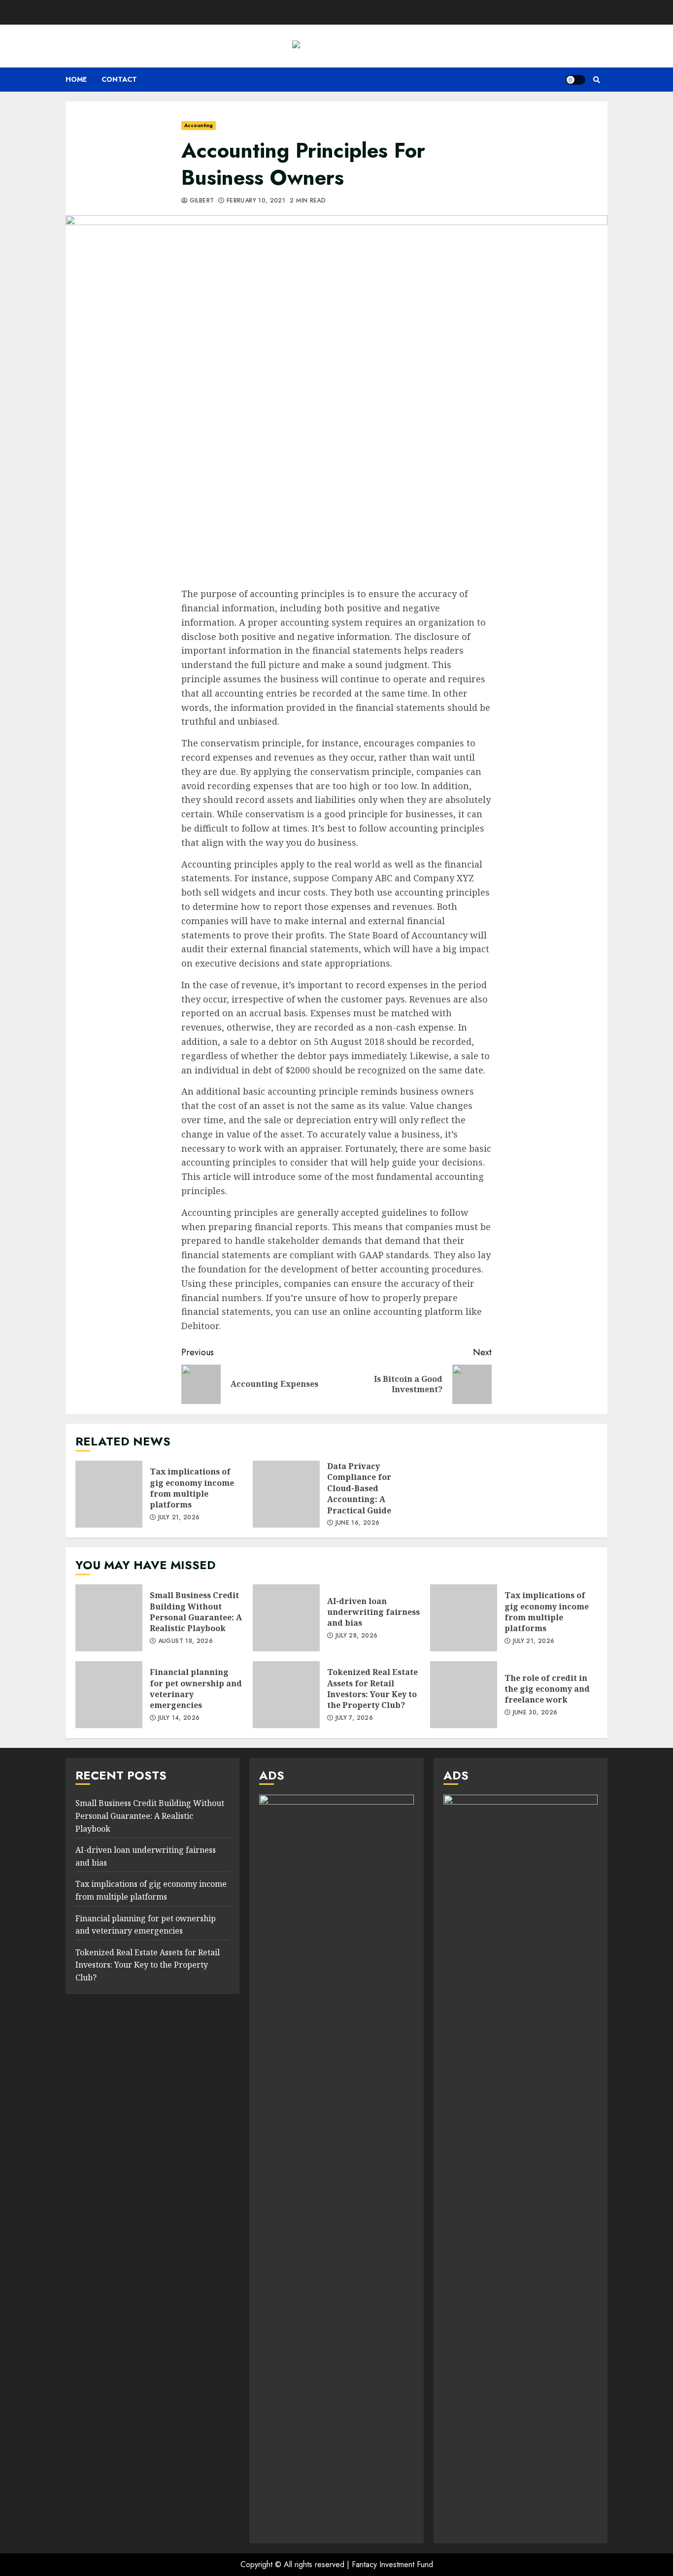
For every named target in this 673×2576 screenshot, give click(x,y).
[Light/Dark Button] (575, 80)
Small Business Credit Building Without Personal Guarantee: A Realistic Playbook (109, 1618)
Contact (119, 79)
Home (76, 79)
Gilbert (201, 201)
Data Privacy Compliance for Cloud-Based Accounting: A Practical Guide (286, 1494)
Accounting (199, 125)
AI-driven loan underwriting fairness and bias (286, 1618)
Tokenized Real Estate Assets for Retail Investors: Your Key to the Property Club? (286, 1695)
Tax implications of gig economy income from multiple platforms (109, 1494)
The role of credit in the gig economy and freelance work (464, 1695)
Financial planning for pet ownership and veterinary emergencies (109, 1695)
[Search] (596, 80)
